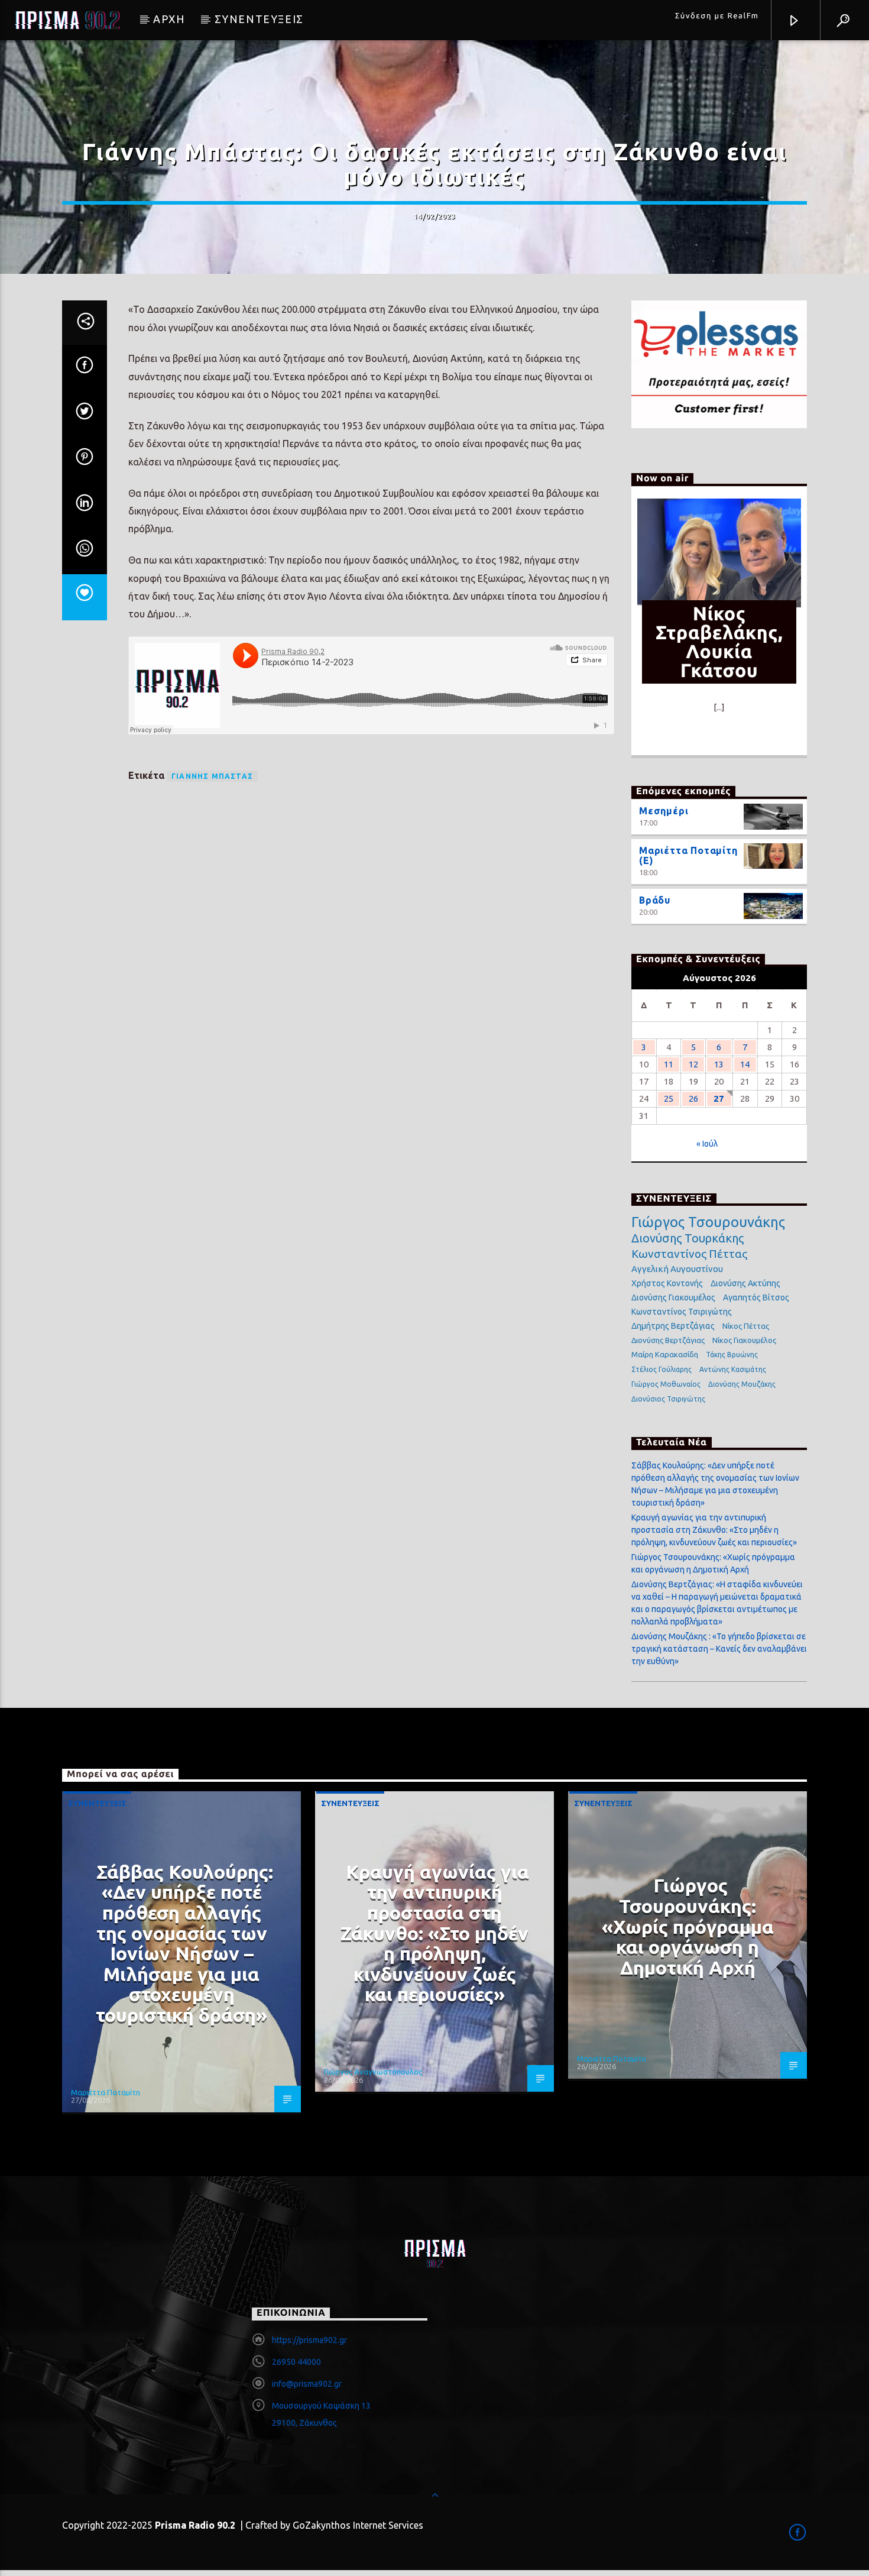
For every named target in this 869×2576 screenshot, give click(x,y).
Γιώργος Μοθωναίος (666, 1384)
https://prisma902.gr (309, 2340)
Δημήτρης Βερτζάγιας (673, 1326)
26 (693, 1098)
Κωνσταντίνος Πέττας (689, 1254)
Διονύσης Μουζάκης (742, 1384)
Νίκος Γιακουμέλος (744, 1340)
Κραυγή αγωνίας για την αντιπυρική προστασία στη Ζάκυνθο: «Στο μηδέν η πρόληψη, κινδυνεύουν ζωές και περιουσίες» (714, 1530)
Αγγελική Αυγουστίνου (677, 1269)
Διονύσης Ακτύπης (745, 1283)
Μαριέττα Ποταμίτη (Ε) (688, 856)
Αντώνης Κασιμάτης (733, 1369)
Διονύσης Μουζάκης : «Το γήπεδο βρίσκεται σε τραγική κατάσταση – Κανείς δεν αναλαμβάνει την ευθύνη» (719, 1649)
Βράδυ (655, 900)
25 (669, 1098)
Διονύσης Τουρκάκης (688, 1238)
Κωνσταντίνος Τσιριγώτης (682, 1312)
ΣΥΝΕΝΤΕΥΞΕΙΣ (259, 19)
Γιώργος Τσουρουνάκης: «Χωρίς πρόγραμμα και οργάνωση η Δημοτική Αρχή (688, 1926)
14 (745, 1064)
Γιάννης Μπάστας (212, 776)
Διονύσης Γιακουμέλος (673, 1297)
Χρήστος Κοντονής (667, 1283)
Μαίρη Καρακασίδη (665, 1354)
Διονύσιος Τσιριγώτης (668, 1399)
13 (719, 1064)
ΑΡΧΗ (169, 19)
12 (693, 1064)
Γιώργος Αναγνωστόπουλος (373, 2072)
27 (719, 1098)
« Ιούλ (707, 1144)
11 (669, 1064)
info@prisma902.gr (307, 2384)
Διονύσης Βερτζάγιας (668, 1340)
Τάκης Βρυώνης (732, 1355)
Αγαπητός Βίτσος (756, 1297)
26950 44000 (296, 2362)
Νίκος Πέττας (746, 1326)
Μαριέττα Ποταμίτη (106, 2092)
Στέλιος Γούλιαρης (662, 1369)
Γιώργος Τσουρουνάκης (708, 1222)
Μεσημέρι (664, 811)
